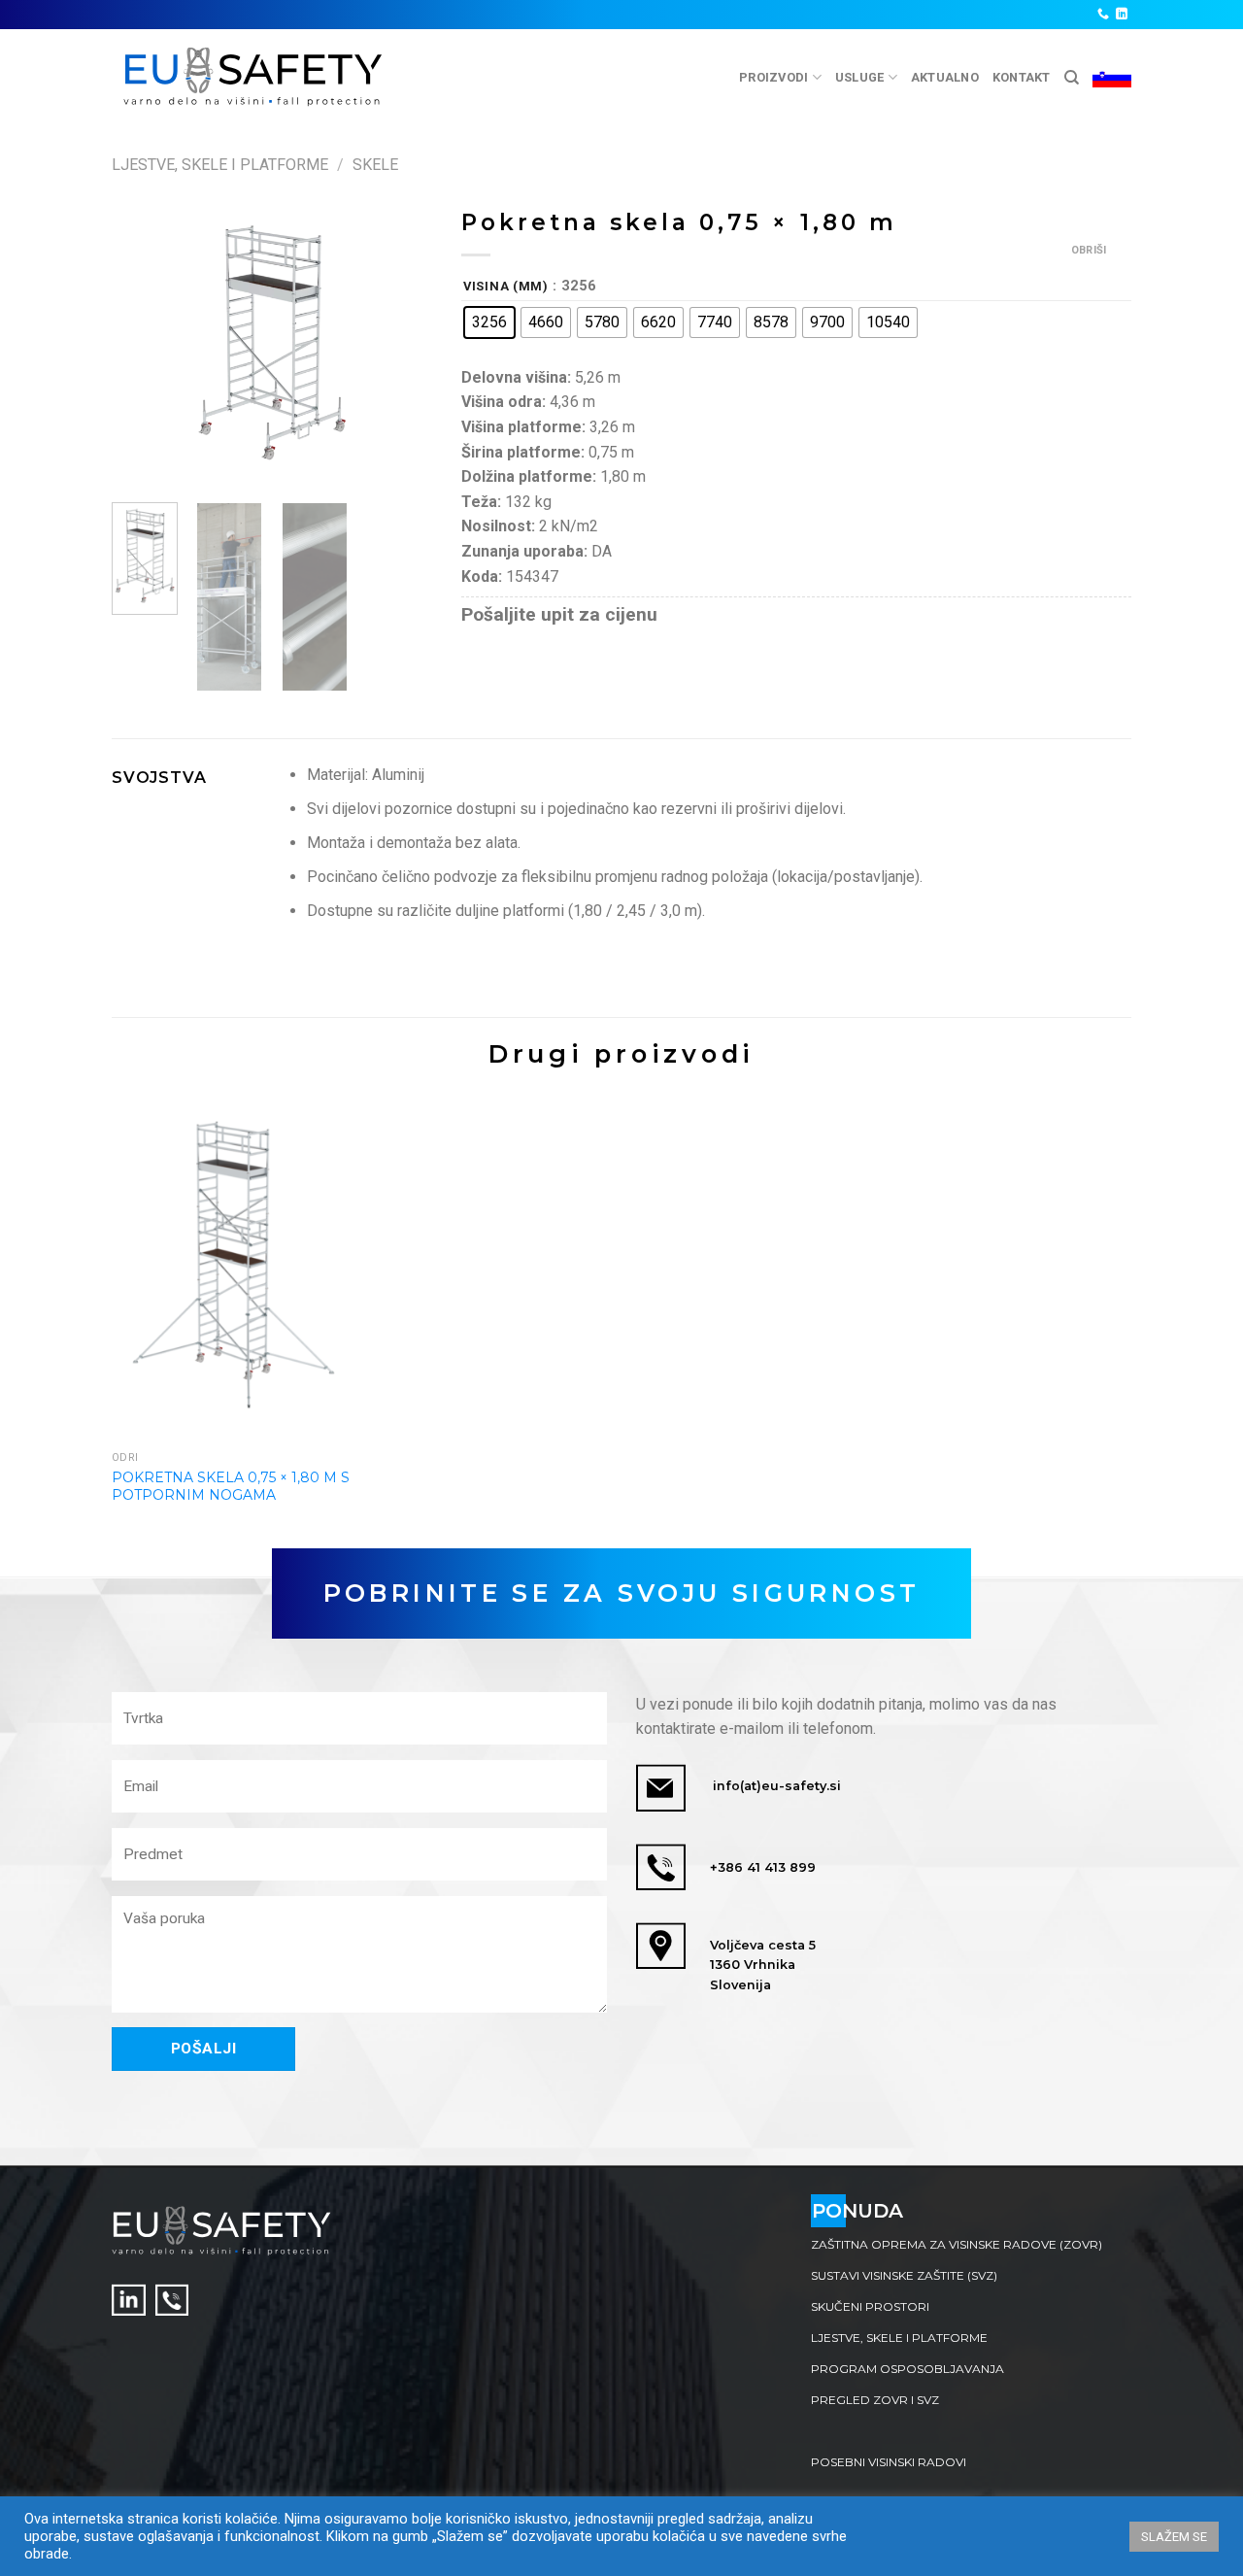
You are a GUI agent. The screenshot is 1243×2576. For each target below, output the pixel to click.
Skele (375, 165)
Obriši (1089, 250)
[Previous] (143, 343)
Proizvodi (773, 77)
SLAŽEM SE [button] (1174, 2537)
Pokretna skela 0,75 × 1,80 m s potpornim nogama (231, 1486)
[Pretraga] (1072, 78)
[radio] (489, 322)
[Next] (401, 343)
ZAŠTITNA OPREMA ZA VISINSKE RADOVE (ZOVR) (957, 2244)
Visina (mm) (506, 287)
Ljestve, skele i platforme (220, 165)
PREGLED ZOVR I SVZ (875, 2400)
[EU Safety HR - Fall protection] (254, 77)
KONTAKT (1022, 77)
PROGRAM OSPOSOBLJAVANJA (907, 2369)
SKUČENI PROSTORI (870, 2306)
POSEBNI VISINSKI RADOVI (889, 2462)
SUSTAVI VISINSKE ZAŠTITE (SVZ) (904, 2275)
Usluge (860, 77)
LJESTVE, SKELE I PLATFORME (899, 2338)
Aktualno (945, 77)
